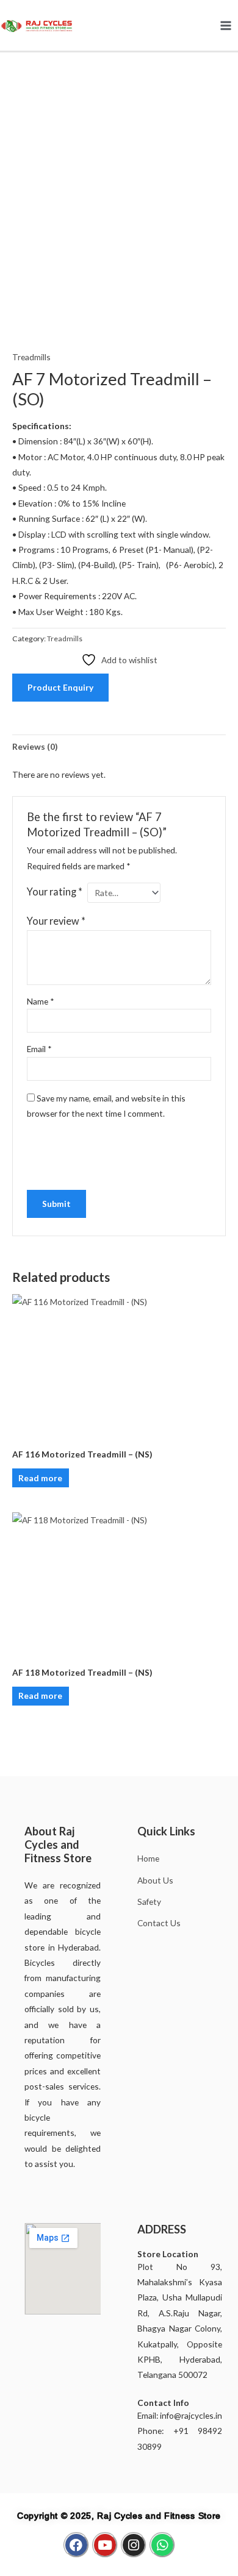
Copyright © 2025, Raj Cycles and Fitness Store (119, 2516)
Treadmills (31, 357)
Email (39, 1049)
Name (41, 1001)
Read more (40, 1478)
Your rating (55, 891)
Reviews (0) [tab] (35, 746)
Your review (56, 921)
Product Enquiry (60, 687)
